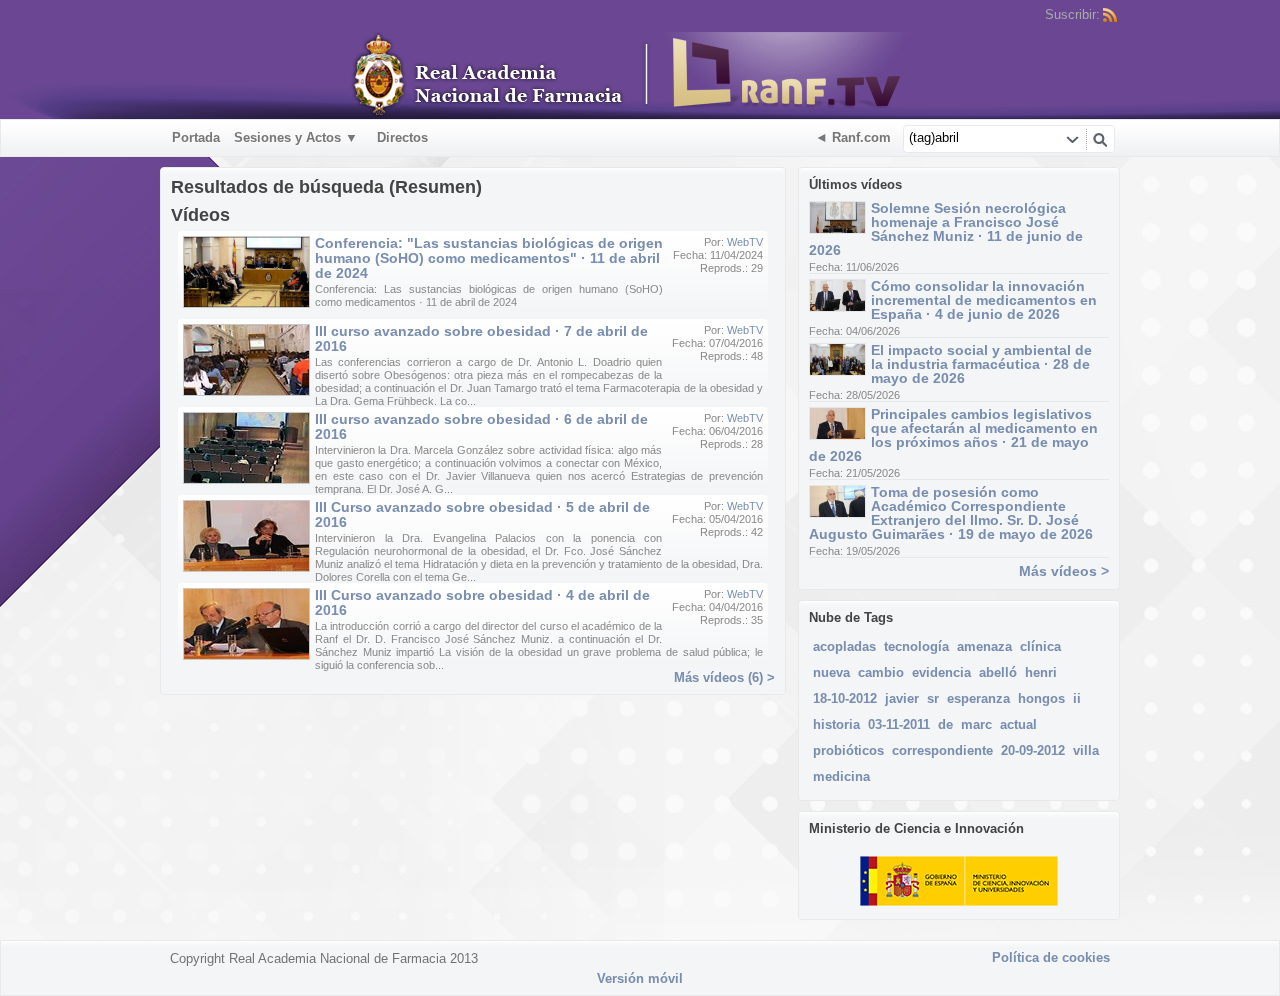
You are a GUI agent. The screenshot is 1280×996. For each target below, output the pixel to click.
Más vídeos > (1064, 571)
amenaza (984, 646)
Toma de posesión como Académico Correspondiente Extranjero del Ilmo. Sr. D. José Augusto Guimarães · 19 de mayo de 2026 (951, 513)
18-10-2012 (845, 698)
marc (976, 724)
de (945, 724)
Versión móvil (640, 978)
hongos (1041, 698)
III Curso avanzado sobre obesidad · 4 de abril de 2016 (482, 602)
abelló (998, 672)
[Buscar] (1100, 139)
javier (902, 698)
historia (836, 724)
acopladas (844, 646)
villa (1086, 750)
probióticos (848, 750)
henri (1041, 672)
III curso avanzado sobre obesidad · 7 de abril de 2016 (481, 338)
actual (1018, 724)
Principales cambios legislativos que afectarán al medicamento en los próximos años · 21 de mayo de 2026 (953, 435)
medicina (841, 776)
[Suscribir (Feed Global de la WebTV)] (1110, 15)
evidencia (941, 672)
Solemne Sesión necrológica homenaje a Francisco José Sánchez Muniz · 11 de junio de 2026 (946, 229)
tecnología (916, 646)
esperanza (978, 698)
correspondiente (942, 750)
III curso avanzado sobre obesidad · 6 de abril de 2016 (481, 426)
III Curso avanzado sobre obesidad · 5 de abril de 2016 (482, 514)
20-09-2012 (1033, 750)
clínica (1040, 646)
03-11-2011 (899, 724)
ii (1077, 698)
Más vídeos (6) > (724, 677)
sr (933, 698)
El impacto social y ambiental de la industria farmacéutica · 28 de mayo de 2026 (981, 364)
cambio (881, 672)
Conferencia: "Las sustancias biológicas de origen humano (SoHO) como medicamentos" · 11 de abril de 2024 (489, 258)
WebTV (745, 242)
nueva (831, 672)
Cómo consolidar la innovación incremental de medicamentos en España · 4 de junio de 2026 (984, 300)
